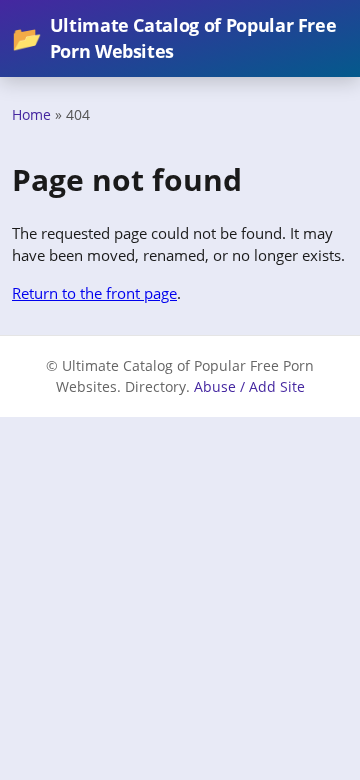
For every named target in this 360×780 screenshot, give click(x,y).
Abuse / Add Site (249, 386)
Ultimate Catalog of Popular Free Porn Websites (174, 38)
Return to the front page (94, 293)
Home (31, 114)
